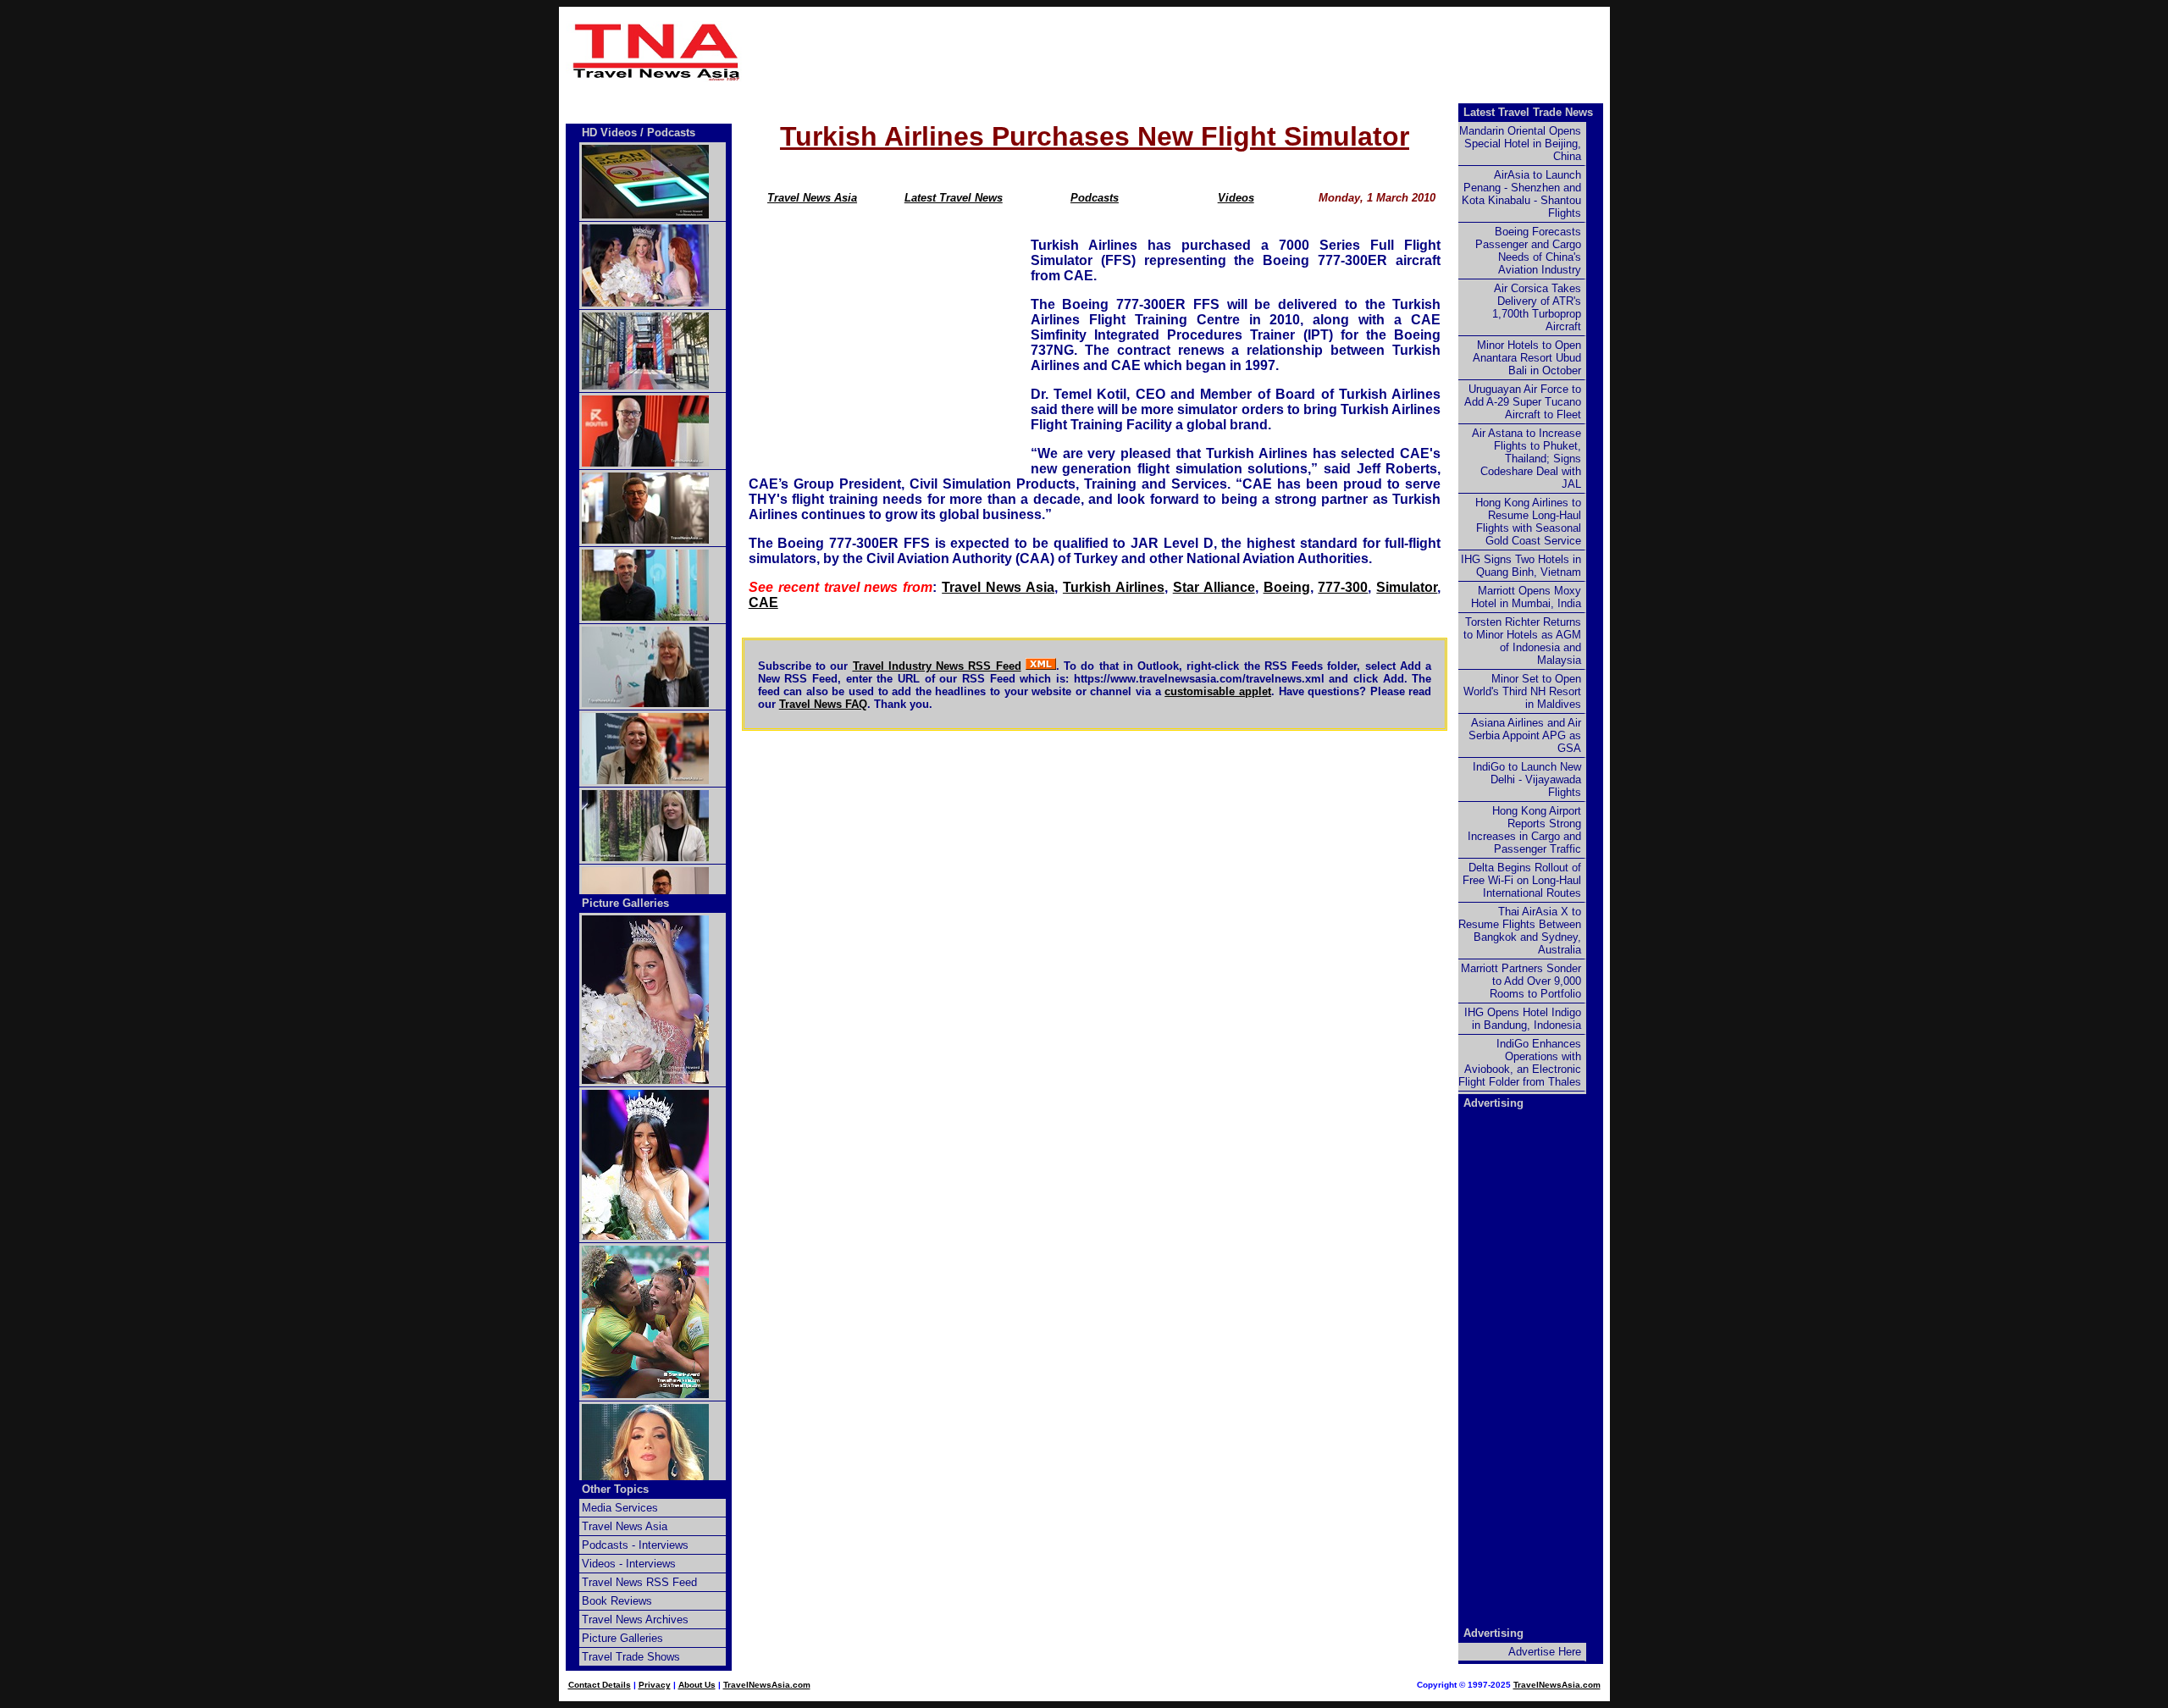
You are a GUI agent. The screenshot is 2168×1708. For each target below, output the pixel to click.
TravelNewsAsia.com (767, 1685)
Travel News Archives (635, 1620)
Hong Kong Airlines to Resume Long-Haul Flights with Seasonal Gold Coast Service (1528, 522)
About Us (697, 1685)
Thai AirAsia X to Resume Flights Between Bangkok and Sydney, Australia (1520, 931)
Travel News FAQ (823, 704)
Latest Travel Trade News (1528, 112)
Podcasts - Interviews (635, 1545)
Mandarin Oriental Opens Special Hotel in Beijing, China (1520, 144)
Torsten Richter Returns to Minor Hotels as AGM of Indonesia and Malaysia (1522, 641)
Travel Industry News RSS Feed (937, 666)
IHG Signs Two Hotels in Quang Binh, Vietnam (1521, 566)
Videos (1236, 198)
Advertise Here (1545, 1652)
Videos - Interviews (629, 1564)
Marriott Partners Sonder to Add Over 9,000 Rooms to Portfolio (1521, 981)
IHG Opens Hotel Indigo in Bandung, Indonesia (1523, 1019)
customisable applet (1218, 691)
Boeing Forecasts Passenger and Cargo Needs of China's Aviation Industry (1528, 251)
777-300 (1343, 587)
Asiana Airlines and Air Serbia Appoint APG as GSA (1525, 735)
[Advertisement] (1179, 52)
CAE (763, 602)
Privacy (655, 1685)
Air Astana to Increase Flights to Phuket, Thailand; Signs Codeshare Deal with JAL (1526, 459)
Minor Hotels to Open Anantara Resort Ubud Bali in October (1527, 358)
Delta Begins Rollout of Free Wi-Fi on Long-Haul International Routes (1522, 880)
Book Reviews (617, 1601)
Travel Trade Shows (631, 1657)
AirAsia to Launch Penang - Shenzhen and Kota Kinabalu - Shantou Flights (1521, 194)
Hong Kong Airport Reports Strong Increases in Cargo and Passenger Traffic (1524, 830)
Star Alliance (1214, 587)
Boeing (1287, 587)
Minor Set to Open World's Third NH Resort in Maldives (1522, 691)
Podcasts (1095, 198)
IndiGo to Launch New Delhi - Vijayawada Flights (1527, 779)
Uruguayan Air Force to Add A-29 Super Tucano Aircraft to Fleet (1523, 402)
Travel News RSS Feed (639, 1582)
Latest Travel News (954, 198)
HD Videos (609, 133)
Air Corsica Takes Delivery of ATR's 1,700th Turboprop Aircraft (1537, 307)
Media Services (620, 1508)
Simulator (1407, 587)
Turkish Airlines (1114, 587)
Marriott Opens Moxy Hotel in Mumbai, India (1526, 597)
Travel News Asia (812, 198)
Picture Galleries (625, 903)
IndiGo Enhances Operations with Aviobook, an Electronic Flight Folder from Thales (1520, 1063)
